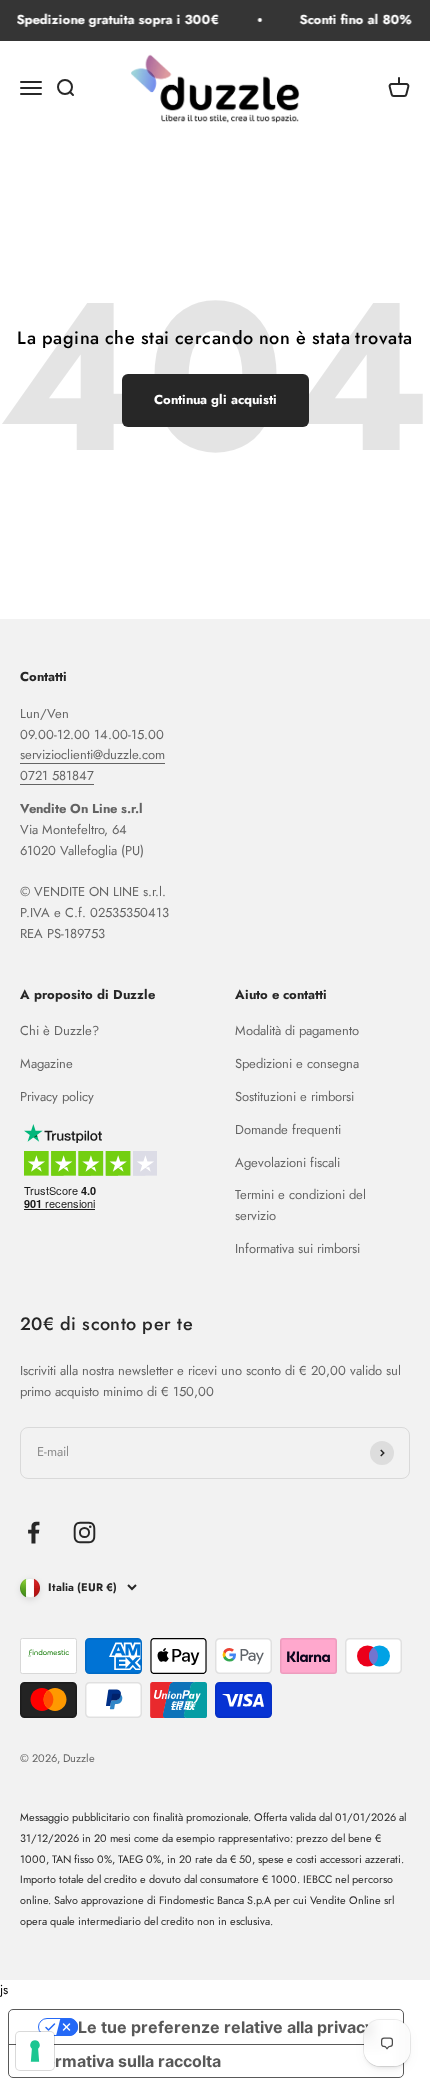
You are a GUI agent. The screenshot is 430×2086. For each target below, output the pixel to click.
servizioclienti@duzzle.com (92, 754)
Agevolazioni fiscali (287, 1162)
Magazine (46, 1063)
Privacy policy (57, 1096)
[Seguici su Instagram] (84, 1532)
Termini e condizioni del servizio (300, 1205)
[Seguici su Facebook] (33, 1532)
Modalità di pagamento (297, 1030)
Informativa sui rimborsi (297, 1248)
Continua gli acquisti (215, 399)
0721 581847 (57, 775)
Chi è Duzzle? (59, 1030)
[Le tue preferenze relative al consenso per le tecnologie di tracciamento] (35, 2051)
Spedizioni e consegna (297, 1063)
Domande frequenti (288, 1129)
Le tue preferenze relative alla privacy (226, 2027)
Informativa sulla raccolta (123, 2061)
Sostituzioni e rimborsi (294, 1096)
